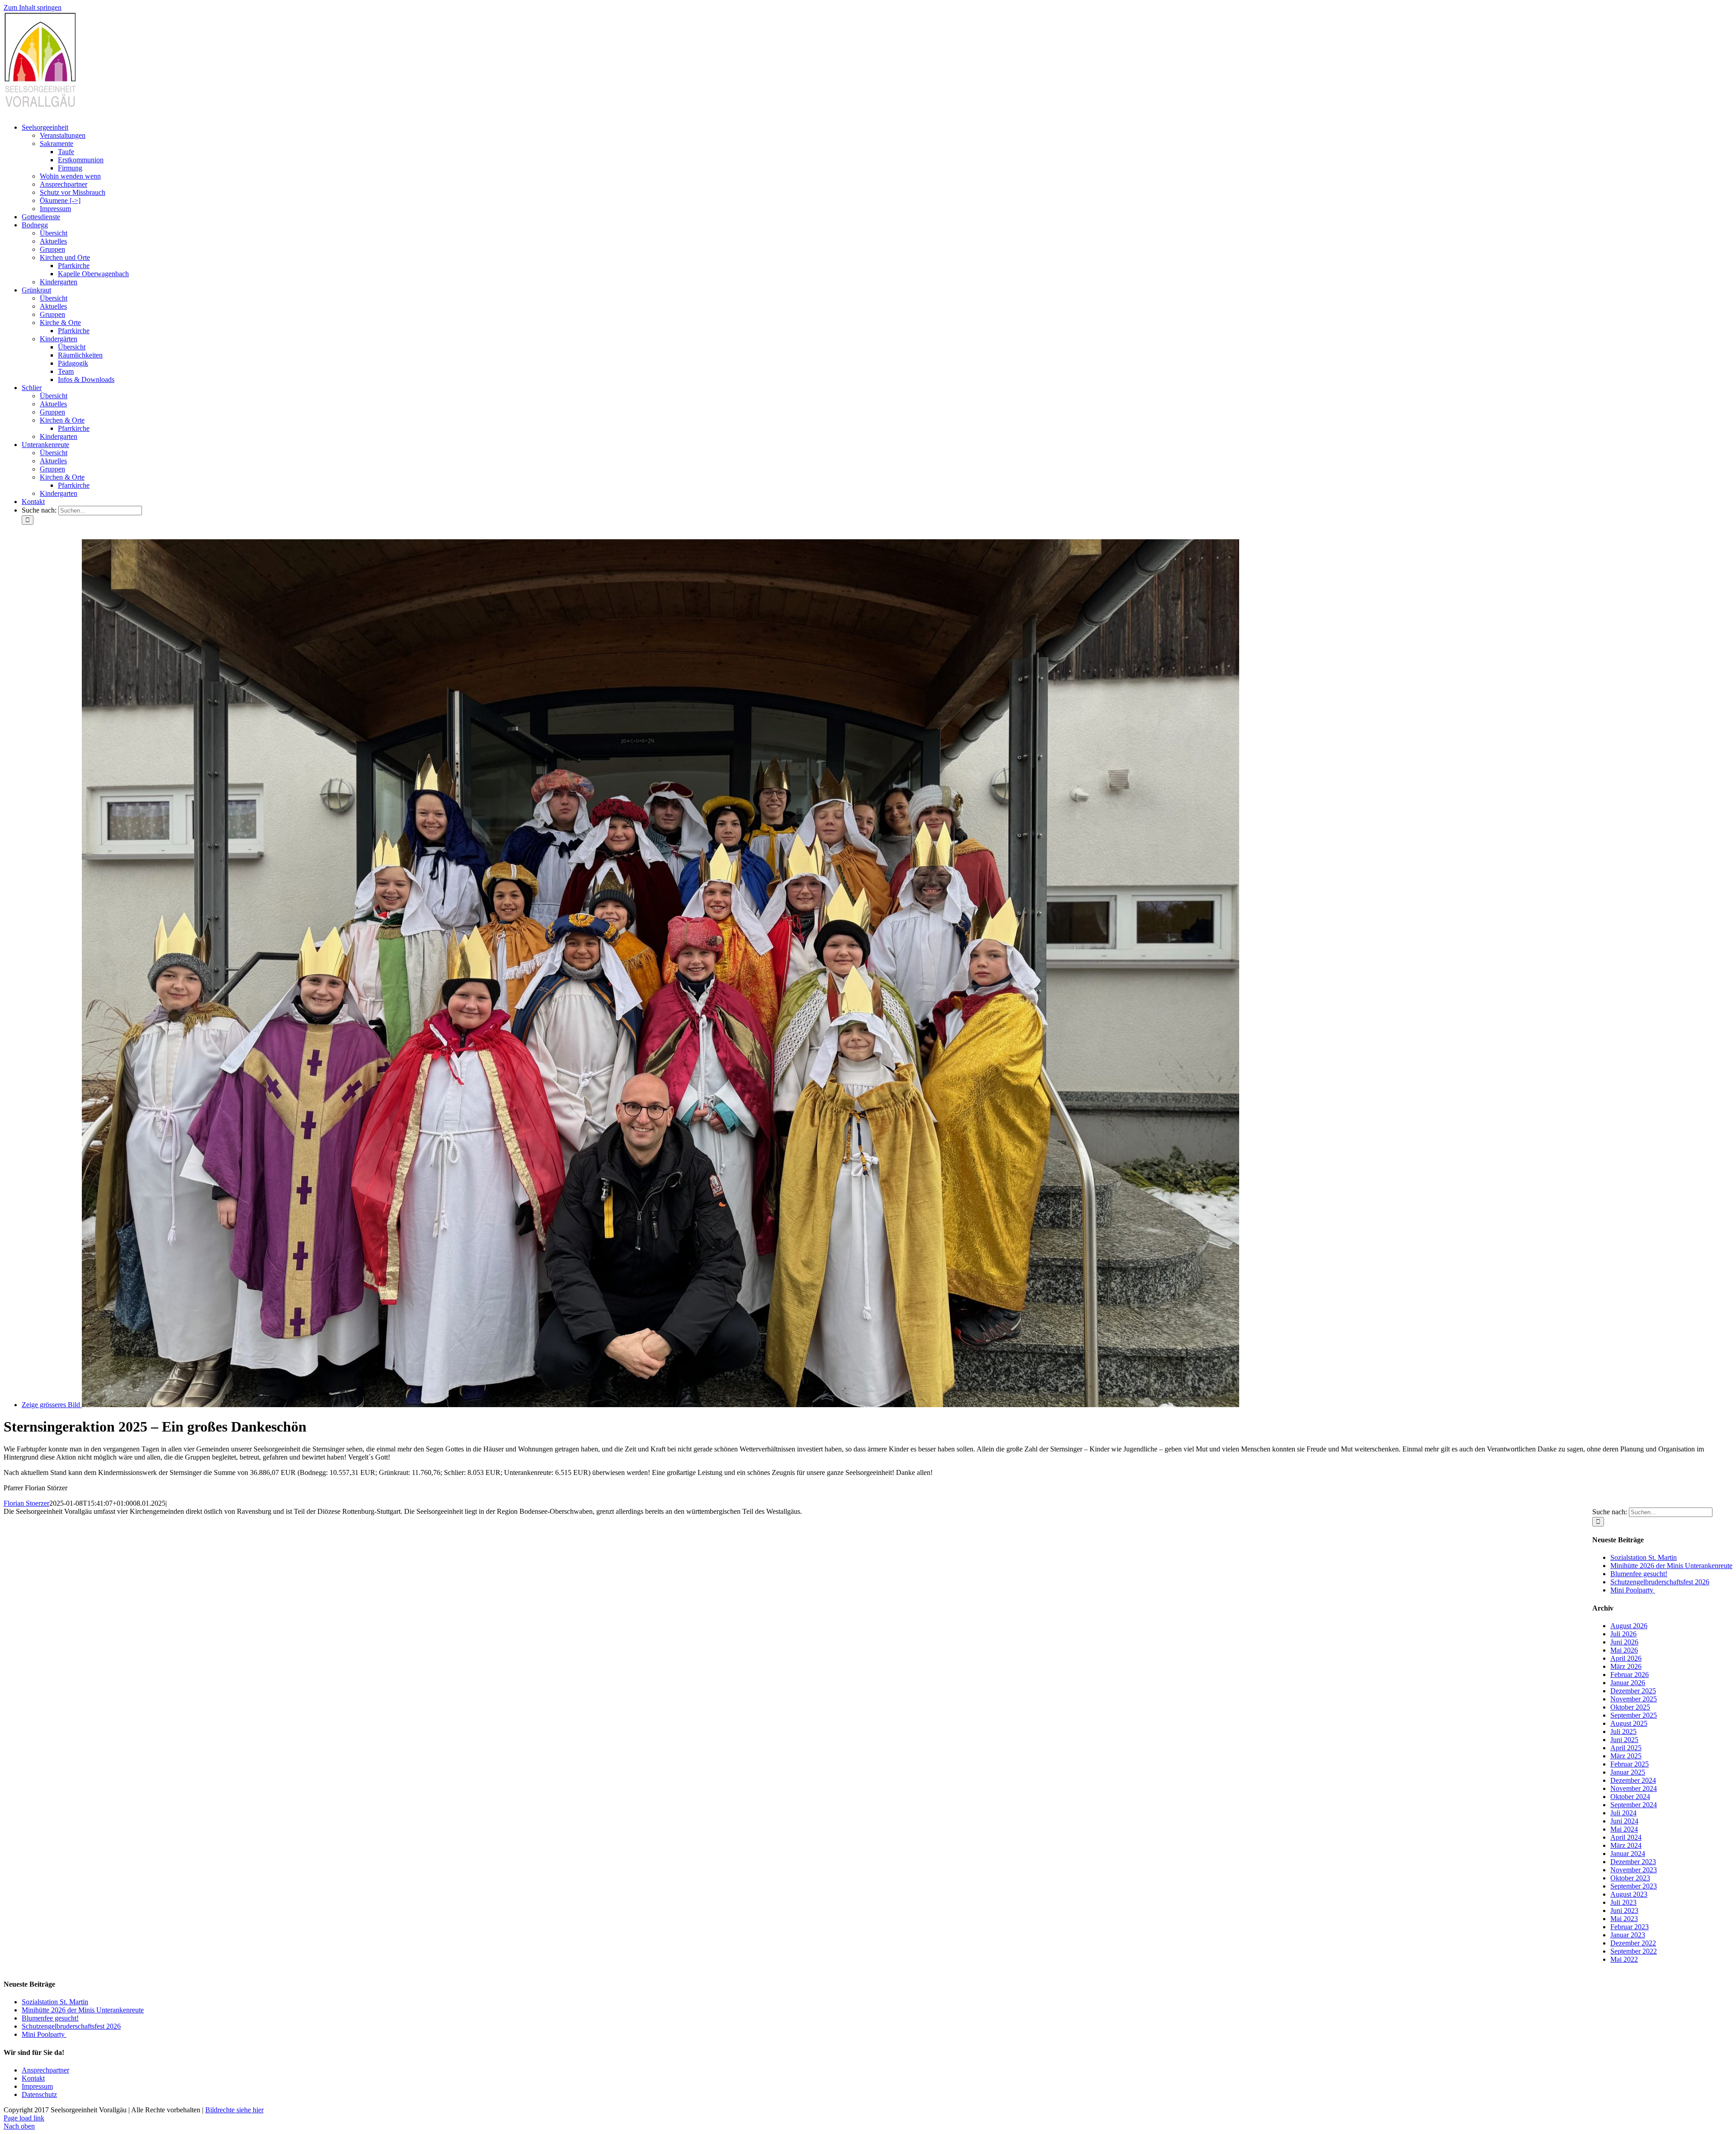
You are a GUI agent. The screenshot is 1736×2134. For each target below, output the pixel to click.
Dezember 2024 (1633, 1780)
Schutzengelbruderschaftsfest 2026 (1660, 1582)
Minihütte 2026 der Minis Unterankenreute (1671, 1566)
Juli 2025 (1623, 1731)
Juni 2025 (1624, 1740)
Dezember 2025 (1633, 1691)
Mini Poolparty (1633, 1590)
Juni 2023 (1624, 1910)
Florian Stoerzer (26, 1503)
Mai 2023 (1624, 1919)
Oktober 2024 (1630, 1797)
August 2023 (1629, 1894)
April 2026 (1626, 1658)
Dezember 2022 (1633, 1943)
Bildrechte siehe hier (234, 2110)
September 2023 (1634, 1886)
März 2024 (1626, 1845)
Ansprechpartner (45, 2070)
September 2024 (1634, 1805)
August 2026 (1629, 1626)
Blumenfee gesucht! (1639, 1574)
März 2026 (1626, 1666)
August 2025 (1629, 1723)
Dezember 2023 (1633, 1862)
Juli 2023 (1623, 1902)
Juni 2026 (1624, 1642)
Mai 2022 (1624, 1959)
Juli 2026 (1623, 1634)
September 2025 (1634, 1715)
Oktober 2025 (1630, 1707)
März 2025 (1626, 1756)
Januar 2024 (1628, 1854)
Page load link (24, 2118)
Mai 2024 (1624, 1829)
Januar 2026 (1628, 1683)
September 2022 (1634, 1951)
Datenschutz (39, 2094)
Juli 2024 (1623, 1813)
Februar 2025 (1630, 1764)
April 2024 (1626, 1837)
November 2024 (1634, 1788)
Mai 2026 (1624, 1650)
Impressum (37, 2086)
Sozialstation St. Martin (1644, 1557)
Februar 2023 (1630, 1927)
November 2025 (1634, 1699)
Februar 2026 (1630, 1675)
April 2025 (1626, 1748)
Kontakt (33, 2078)
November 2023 (1634, 1870)
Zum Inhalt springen (33, 7)
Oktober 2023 (1630, 1878)
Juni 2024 (1624, 1821)
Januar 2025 (1628, 1772)
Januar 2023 (1628, 1935)
